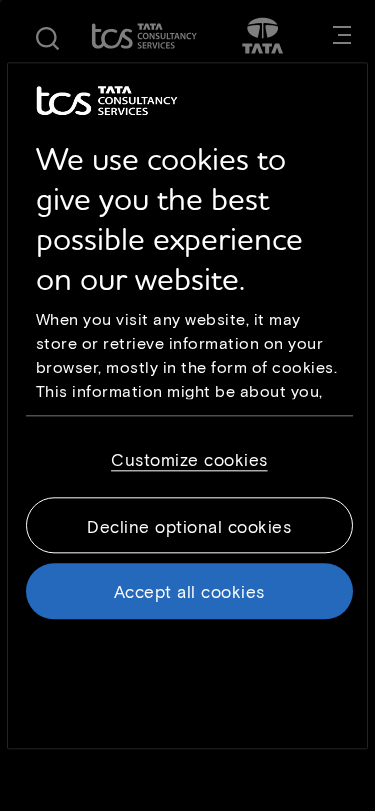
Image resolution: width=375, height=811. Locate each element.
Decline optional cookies (189, 526)
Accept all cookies (189, 591)
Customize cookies (189, 459)
